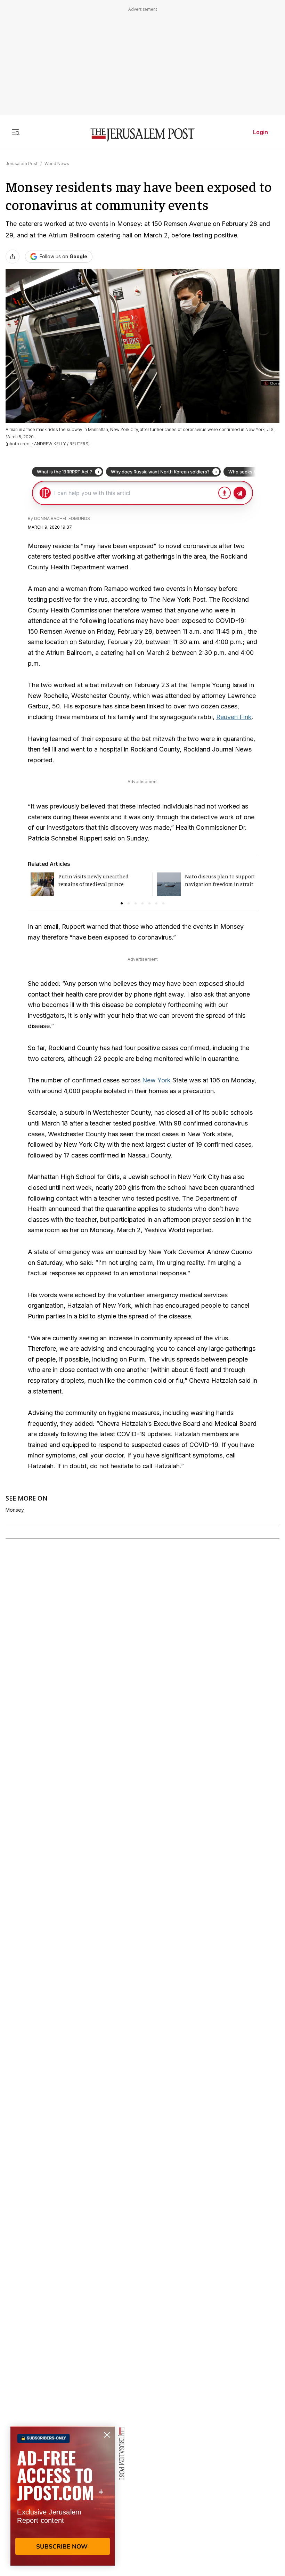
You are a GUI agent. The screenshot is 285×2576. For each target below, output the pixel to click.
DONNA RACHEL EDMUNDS (62, 518)
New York (156, 1080)
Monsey (15, 1510)
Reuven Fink (234, 717)
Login (260, 132)
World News (57, 164)
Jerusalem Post (22, 164)
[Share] (13, 257)
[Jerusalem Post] (142, 135)
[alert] (63, 2496)
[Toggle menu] (16, 132)
